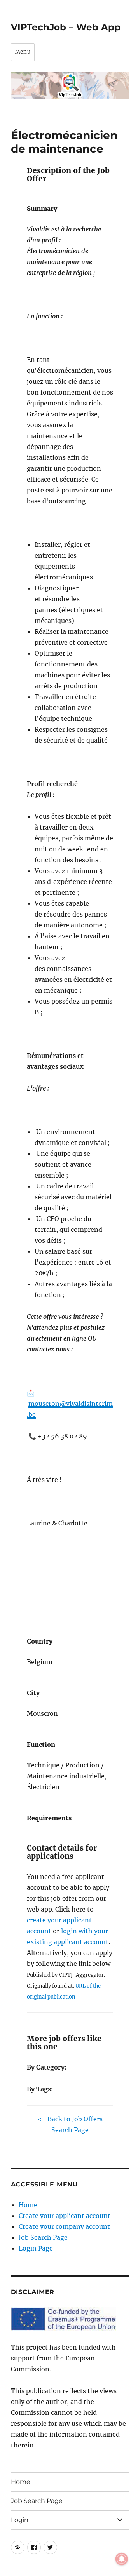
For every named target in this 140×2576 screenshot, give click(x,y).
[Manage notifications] (122, 2559)
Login (20, 2520)
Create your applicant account (65, 2216)
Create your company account (64, 2226)
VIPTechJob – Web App (66, 27)
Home (28, 2205)
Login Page (36, 2248)
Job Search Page (43, 2237)
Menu (23, 52)
